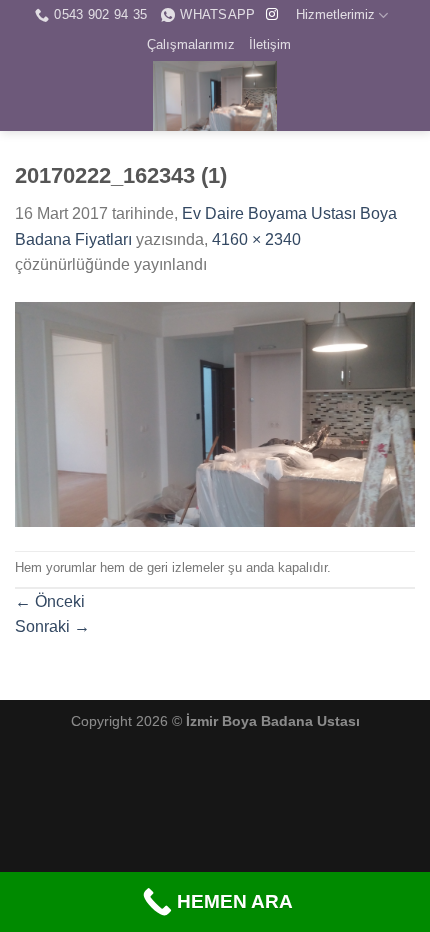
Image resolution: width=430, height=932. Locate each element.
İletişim (270, 44)
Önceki (50, 601)
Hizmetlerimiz (335, 14)
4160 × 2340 (256, 239)
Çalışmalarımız (191, 44)
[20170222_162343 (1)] (215, 413)
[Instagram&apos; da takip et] (272, 15)
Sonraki (52, 626)
